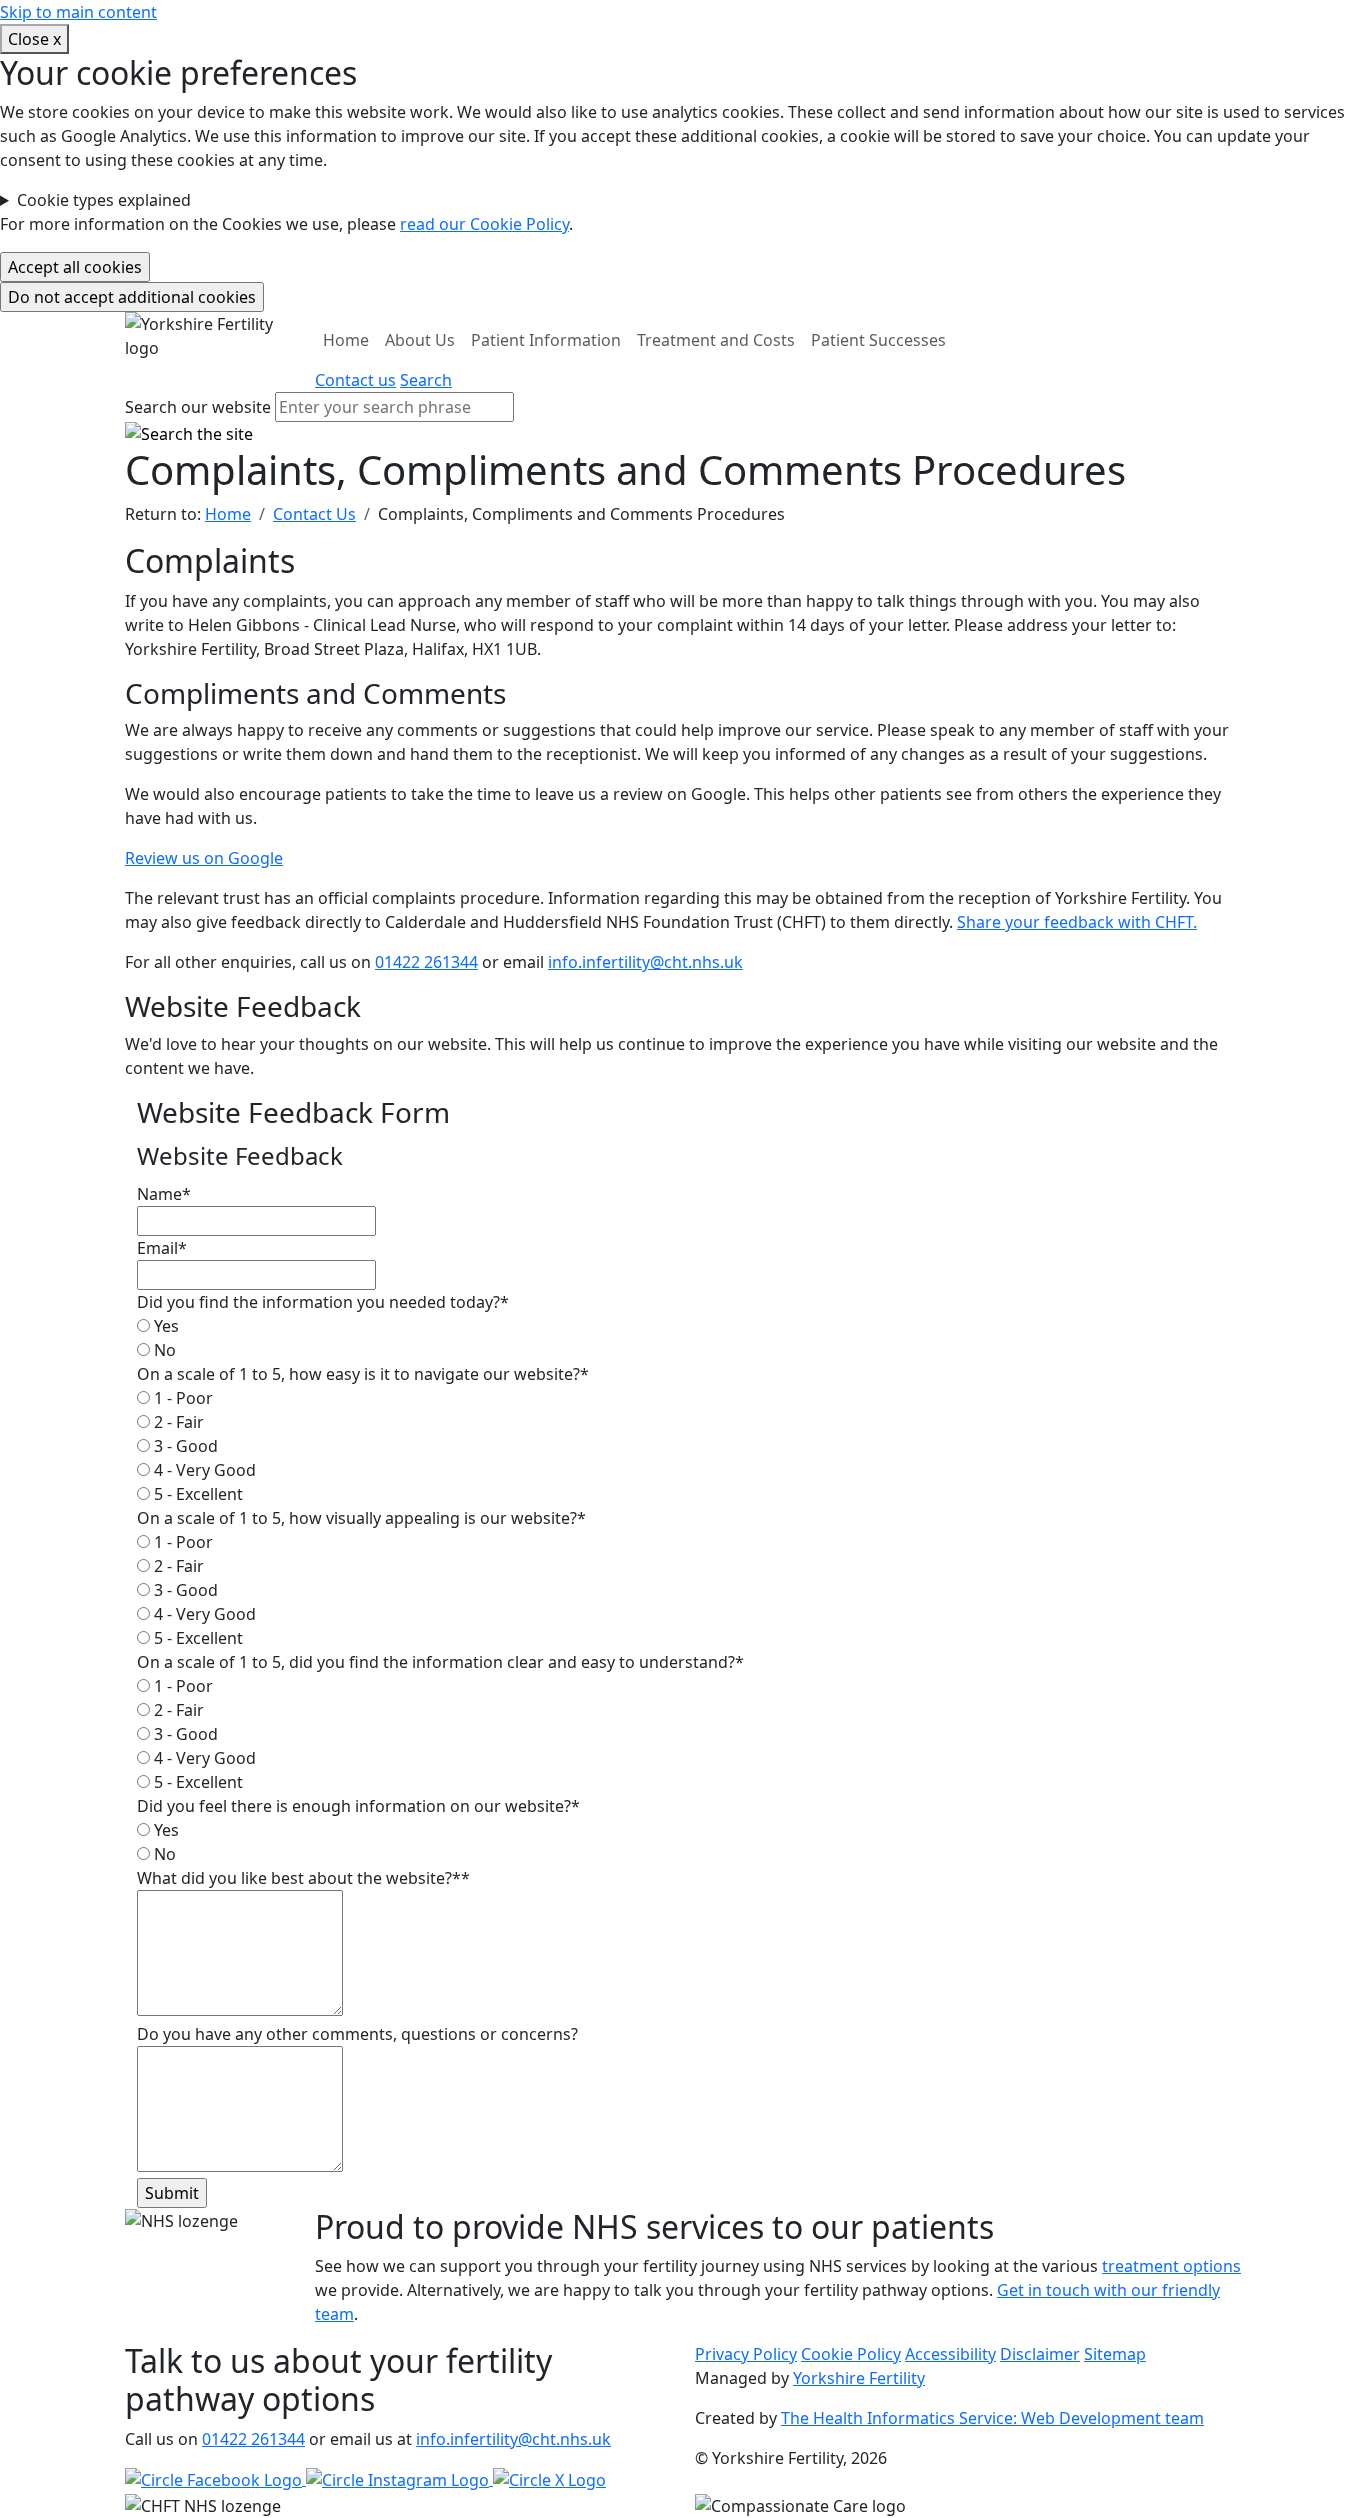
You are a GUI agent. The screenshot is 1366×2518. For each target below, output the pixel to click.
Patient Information (546, 340)
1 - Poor (181, 1398)
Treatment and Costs (716, 340)
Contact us (355, 380)
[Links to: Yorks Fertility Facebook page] (215, 2479)
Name (164, 1194)
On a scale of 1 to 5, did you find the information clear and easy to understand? (440, 1662)
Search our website (198, 407)
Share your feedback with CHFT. (1077, 922)
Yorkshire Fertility (859, 2378)
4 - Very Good (203, 1470)
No (163, 1350)
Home (346, 340)
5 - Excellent (196, 1494)
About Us (420, 340)
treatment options (1171, 2266)
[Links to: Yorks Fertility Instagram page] (399, 2479)
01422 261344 (426, 962)
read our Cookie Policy (484, 224)
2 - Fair (177, 1422)
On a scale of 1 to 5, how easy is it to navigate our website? (363, 1374)
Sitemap (1115, 2354)
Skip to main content (78, 12)
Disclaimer (1040, 2354)
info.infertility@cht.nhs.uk (645, 962)
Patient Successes (878, 340)
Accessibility (950, 2354)
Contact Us (314, 514)
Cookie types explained (104, 200)
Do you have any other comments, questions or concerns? (357, 2034)
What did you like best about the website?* (303, 1878)
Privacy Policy (746, 2354)
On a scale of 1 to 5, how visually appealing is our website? (361, 1518)
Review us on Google (204, 858)
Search (426, 380)
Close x (34, 39)
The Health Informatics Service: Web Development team (992, 2418)
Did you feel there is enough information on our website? (358, 1806)
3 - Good (184, 1446)
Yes (164, 1326)
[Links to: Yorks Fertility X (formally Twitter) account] (549, 2479)
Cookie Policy (851, 2354)
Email (162, 1248)
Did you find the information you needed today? (323, 1302)
